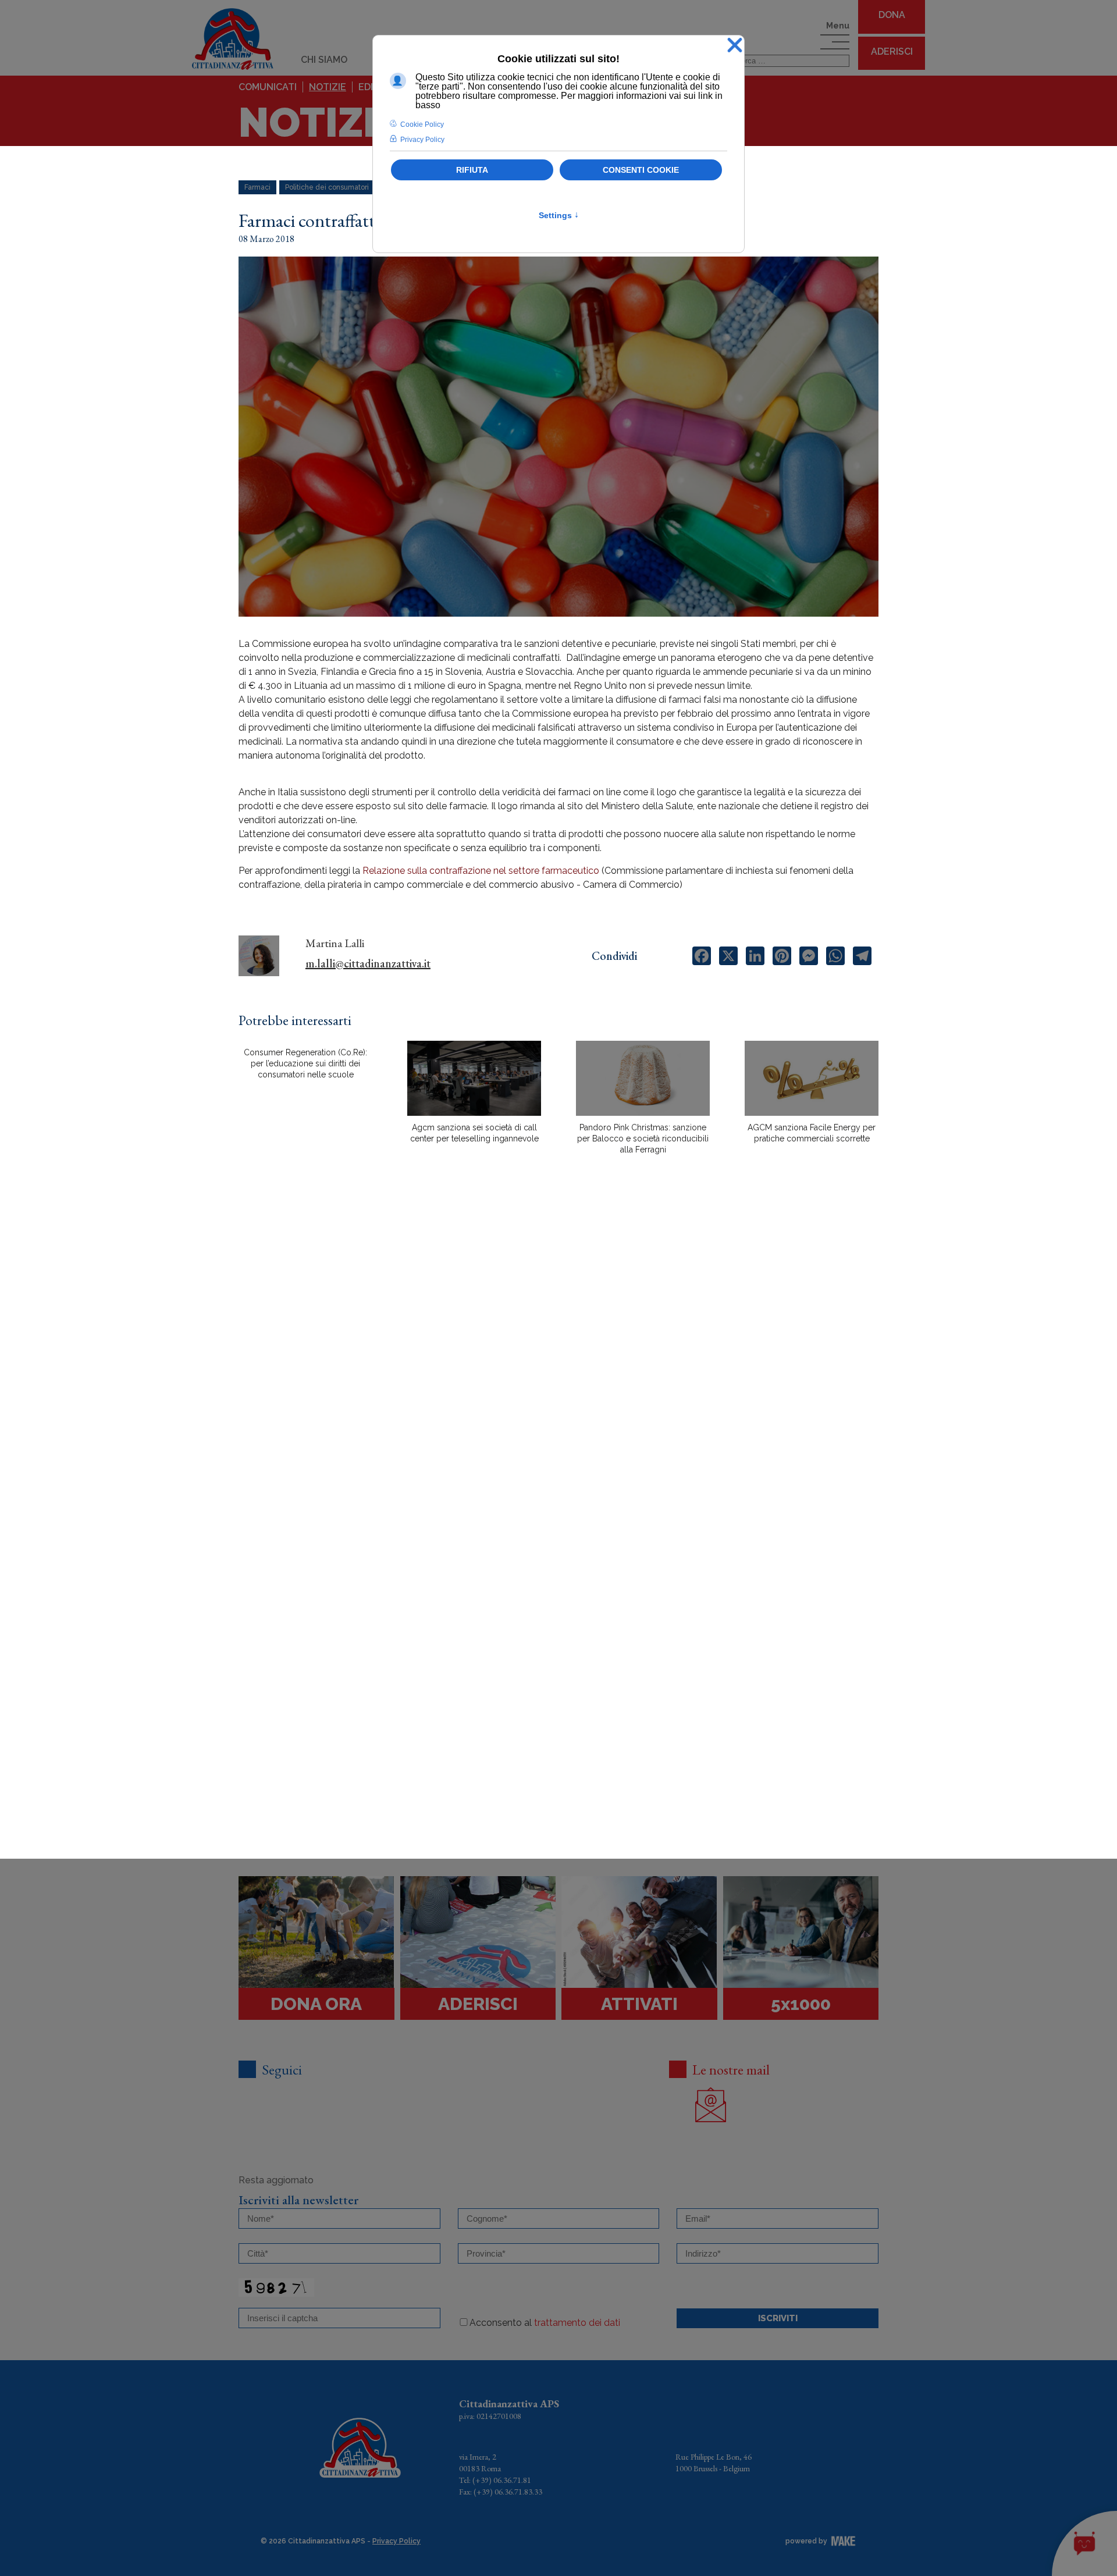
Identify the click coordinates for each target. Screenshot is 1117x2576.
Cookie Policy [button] (422, 124)
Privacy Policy (396, 2541)
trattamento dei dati (577, 2323)
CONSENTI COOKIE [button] (641, 170)
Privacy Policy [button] (422, 140)
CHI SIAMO (324, 60)
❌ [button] (735, 46)
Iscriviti (778, 2318)
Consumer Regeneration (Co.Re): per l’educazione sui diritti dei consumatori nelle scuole (305, 1063)
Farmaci (257, 187)
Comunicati (268, 87)
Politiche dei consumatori (327, 187)
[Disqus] (558, 1367)
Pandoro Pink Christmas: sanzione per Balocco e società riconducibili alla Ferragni (643, 1138)
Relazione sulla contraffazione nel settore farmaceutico (482, 871)
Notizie (328, 87)
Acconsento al (545, 2323)
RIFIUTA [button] (472, 170)
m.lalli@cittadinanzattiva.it (368, 963)
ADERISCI (892, 51)
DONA (892, 15)
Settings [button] (559, 215)
